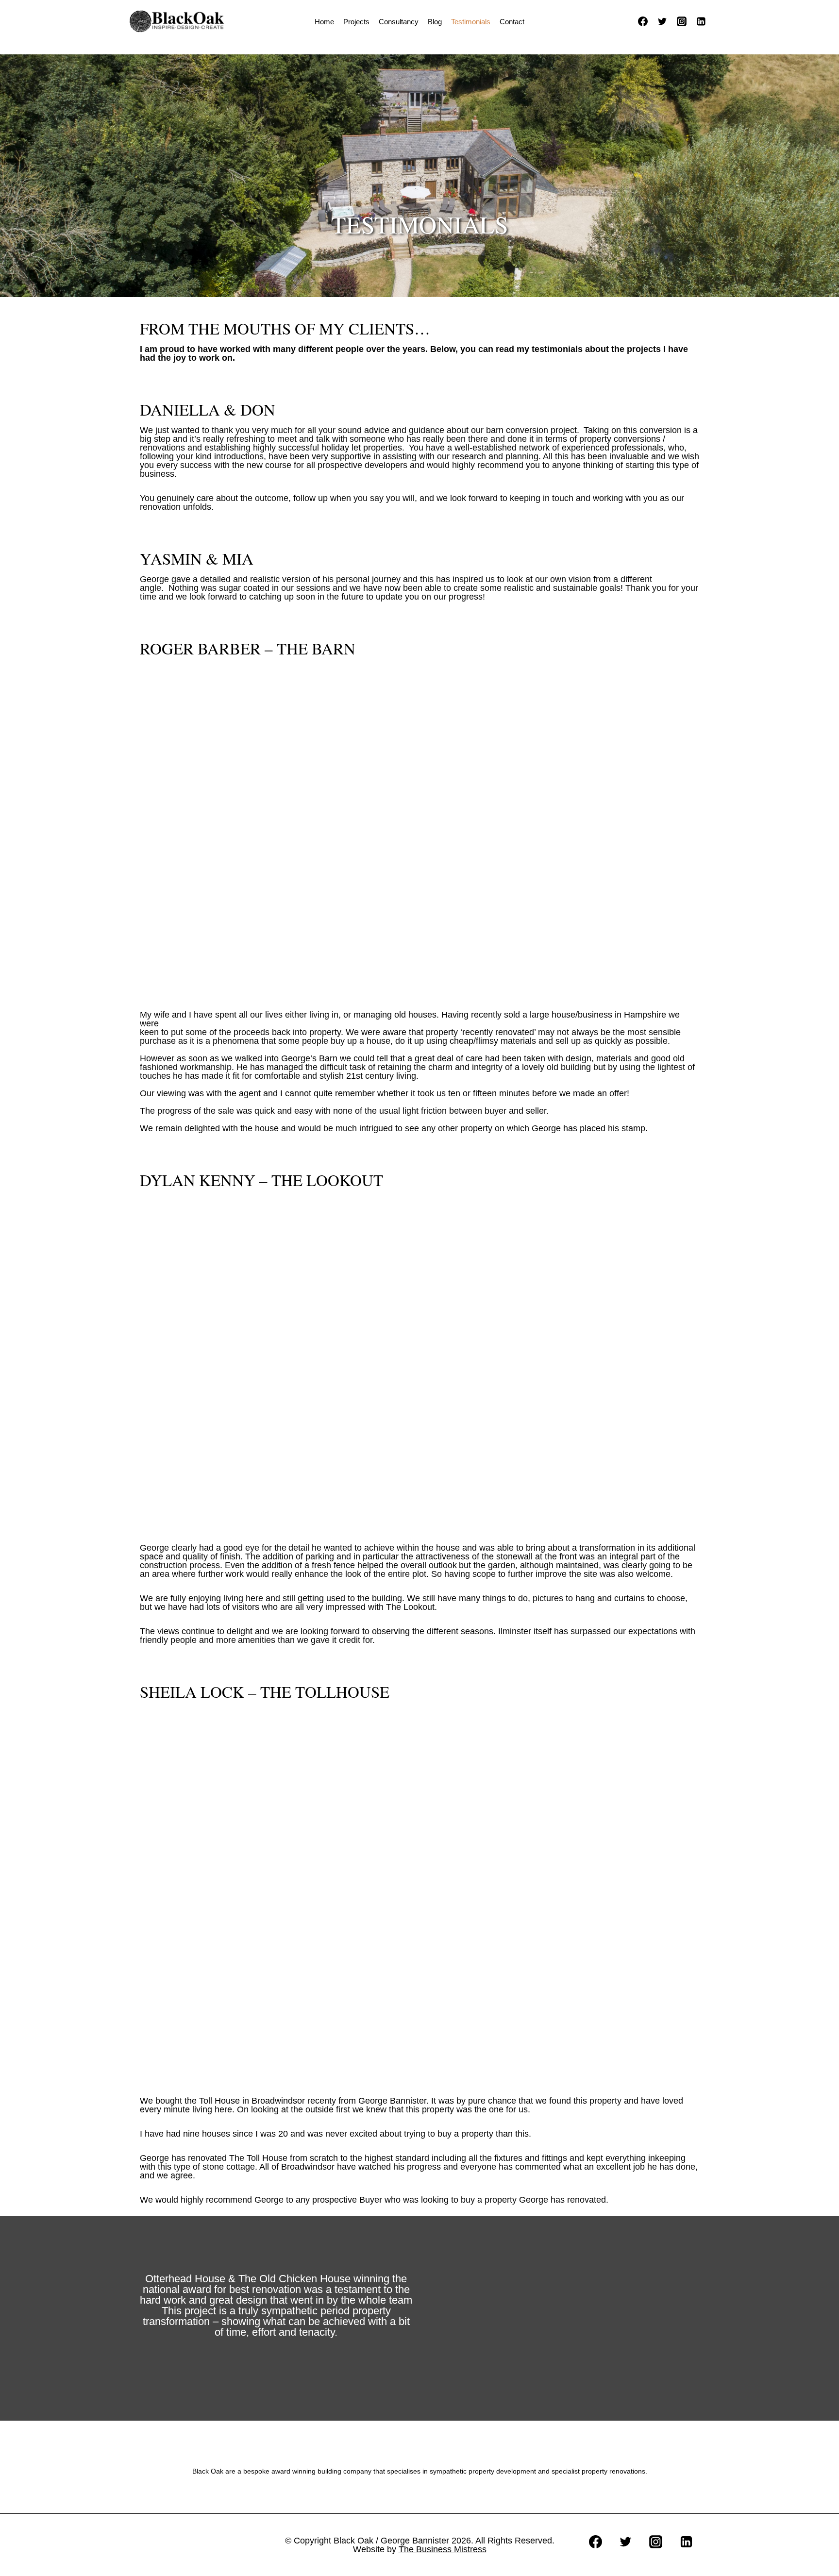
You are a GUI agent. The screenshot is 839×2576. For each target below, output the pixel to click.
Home (324, 22)
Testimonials (471, 22)
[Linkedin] (701, 21)
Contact (512, 22)
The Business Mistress (443, 2549)
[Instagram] (682, 21)
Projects (356, 22)
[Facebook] (643, 21)
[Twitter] (662, 21)
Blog (435, 22)
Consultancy (399, 22)
